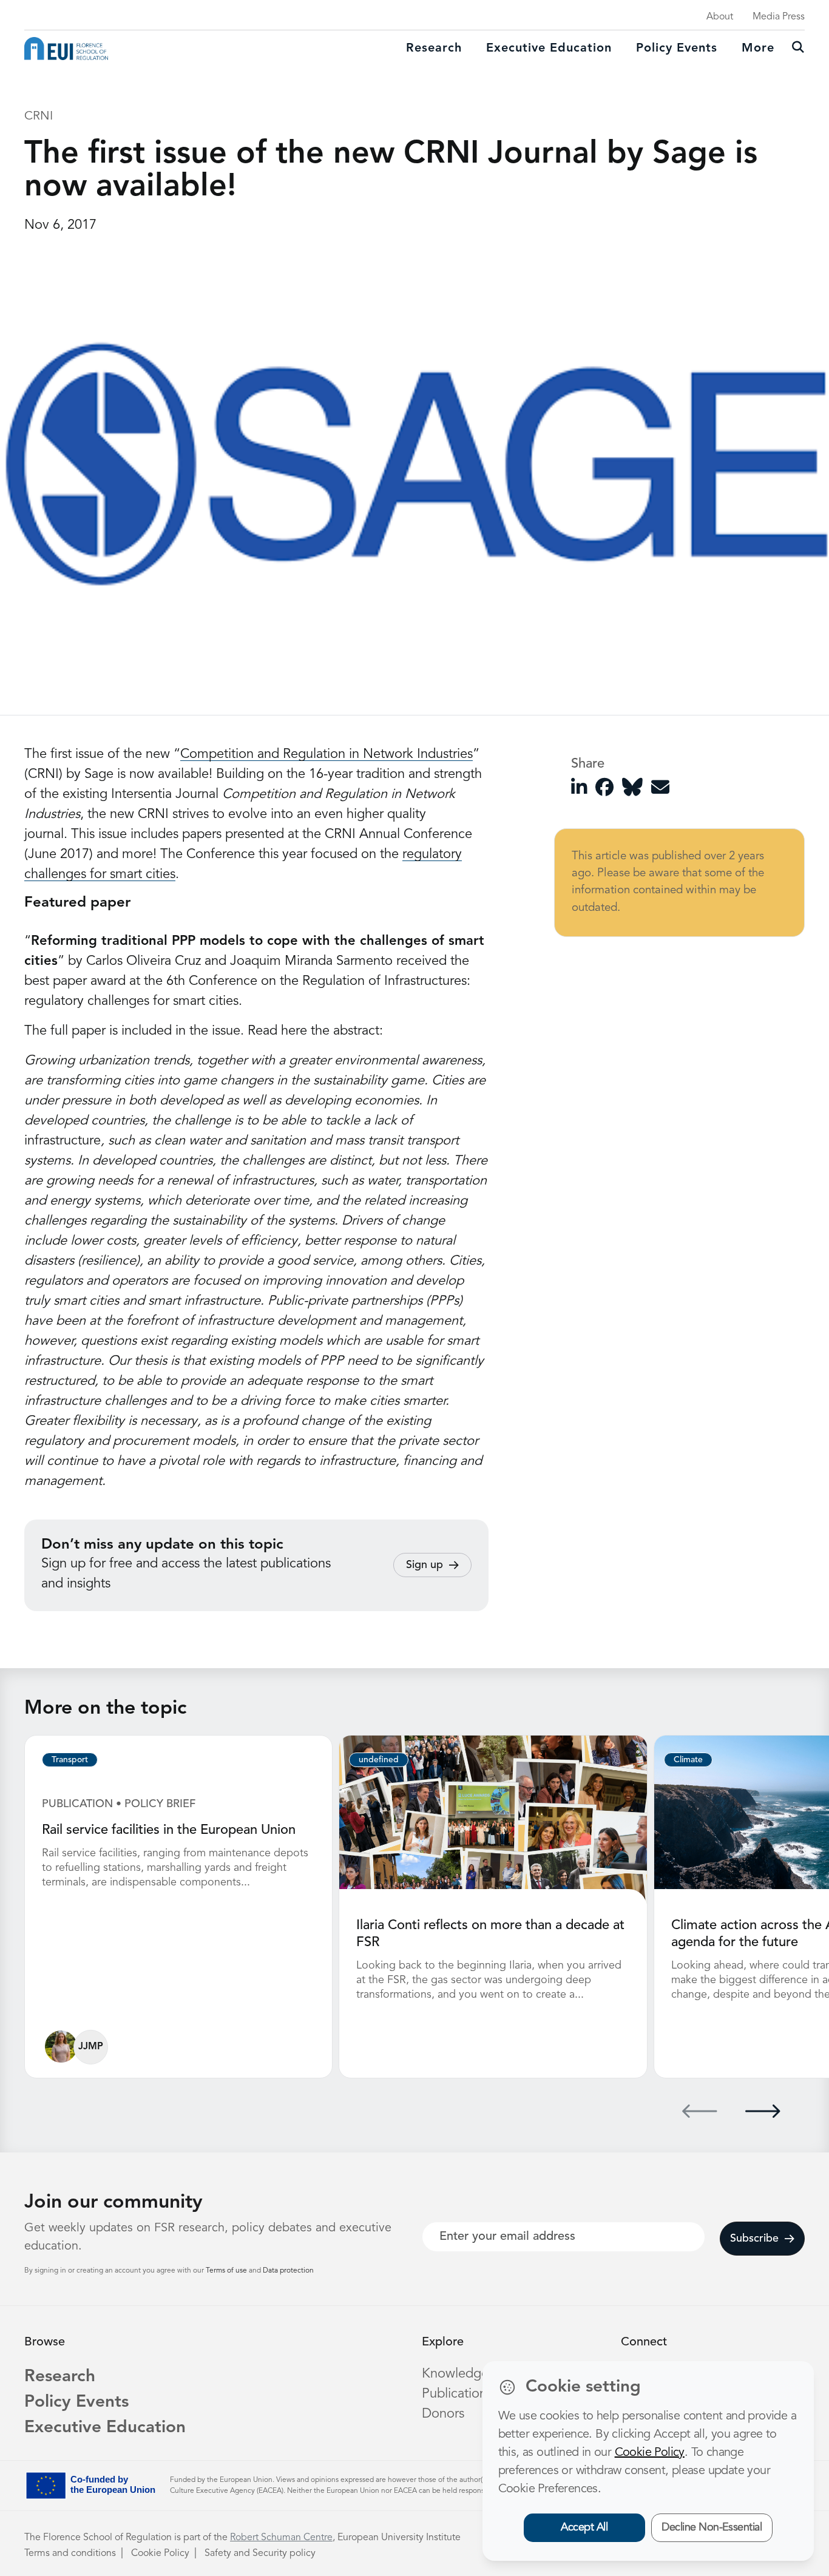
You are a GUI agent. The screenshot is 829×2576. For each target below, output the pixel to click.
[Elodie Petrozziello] (61, 2047)
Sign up (425, 1565)
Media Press (779, 17)
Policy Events (677, 49)
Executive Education (105, 2428)
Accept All (584, 2527)
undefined (379, 1760)
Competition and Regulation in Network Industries (327, 754)
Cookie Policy (160, 2554)
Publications (457, 2394)
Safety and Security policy (260, 2554)
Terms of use (227, 2271)
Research (434, 49)
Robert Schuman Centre (281, 2538)
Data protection (288, 2271)
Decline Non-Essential (712, 2527)
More (758, 49)
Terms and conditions (70, 2554)
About (720, 17)
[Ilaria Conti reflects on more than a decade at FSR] (493, 1819)
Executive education (549, 49)
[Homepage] (66, 49)
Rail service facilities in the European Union (169, 1830)
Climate (688, 1760)
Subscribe (754, 2239)
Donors (443, 2414)
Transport (70, 1760)
